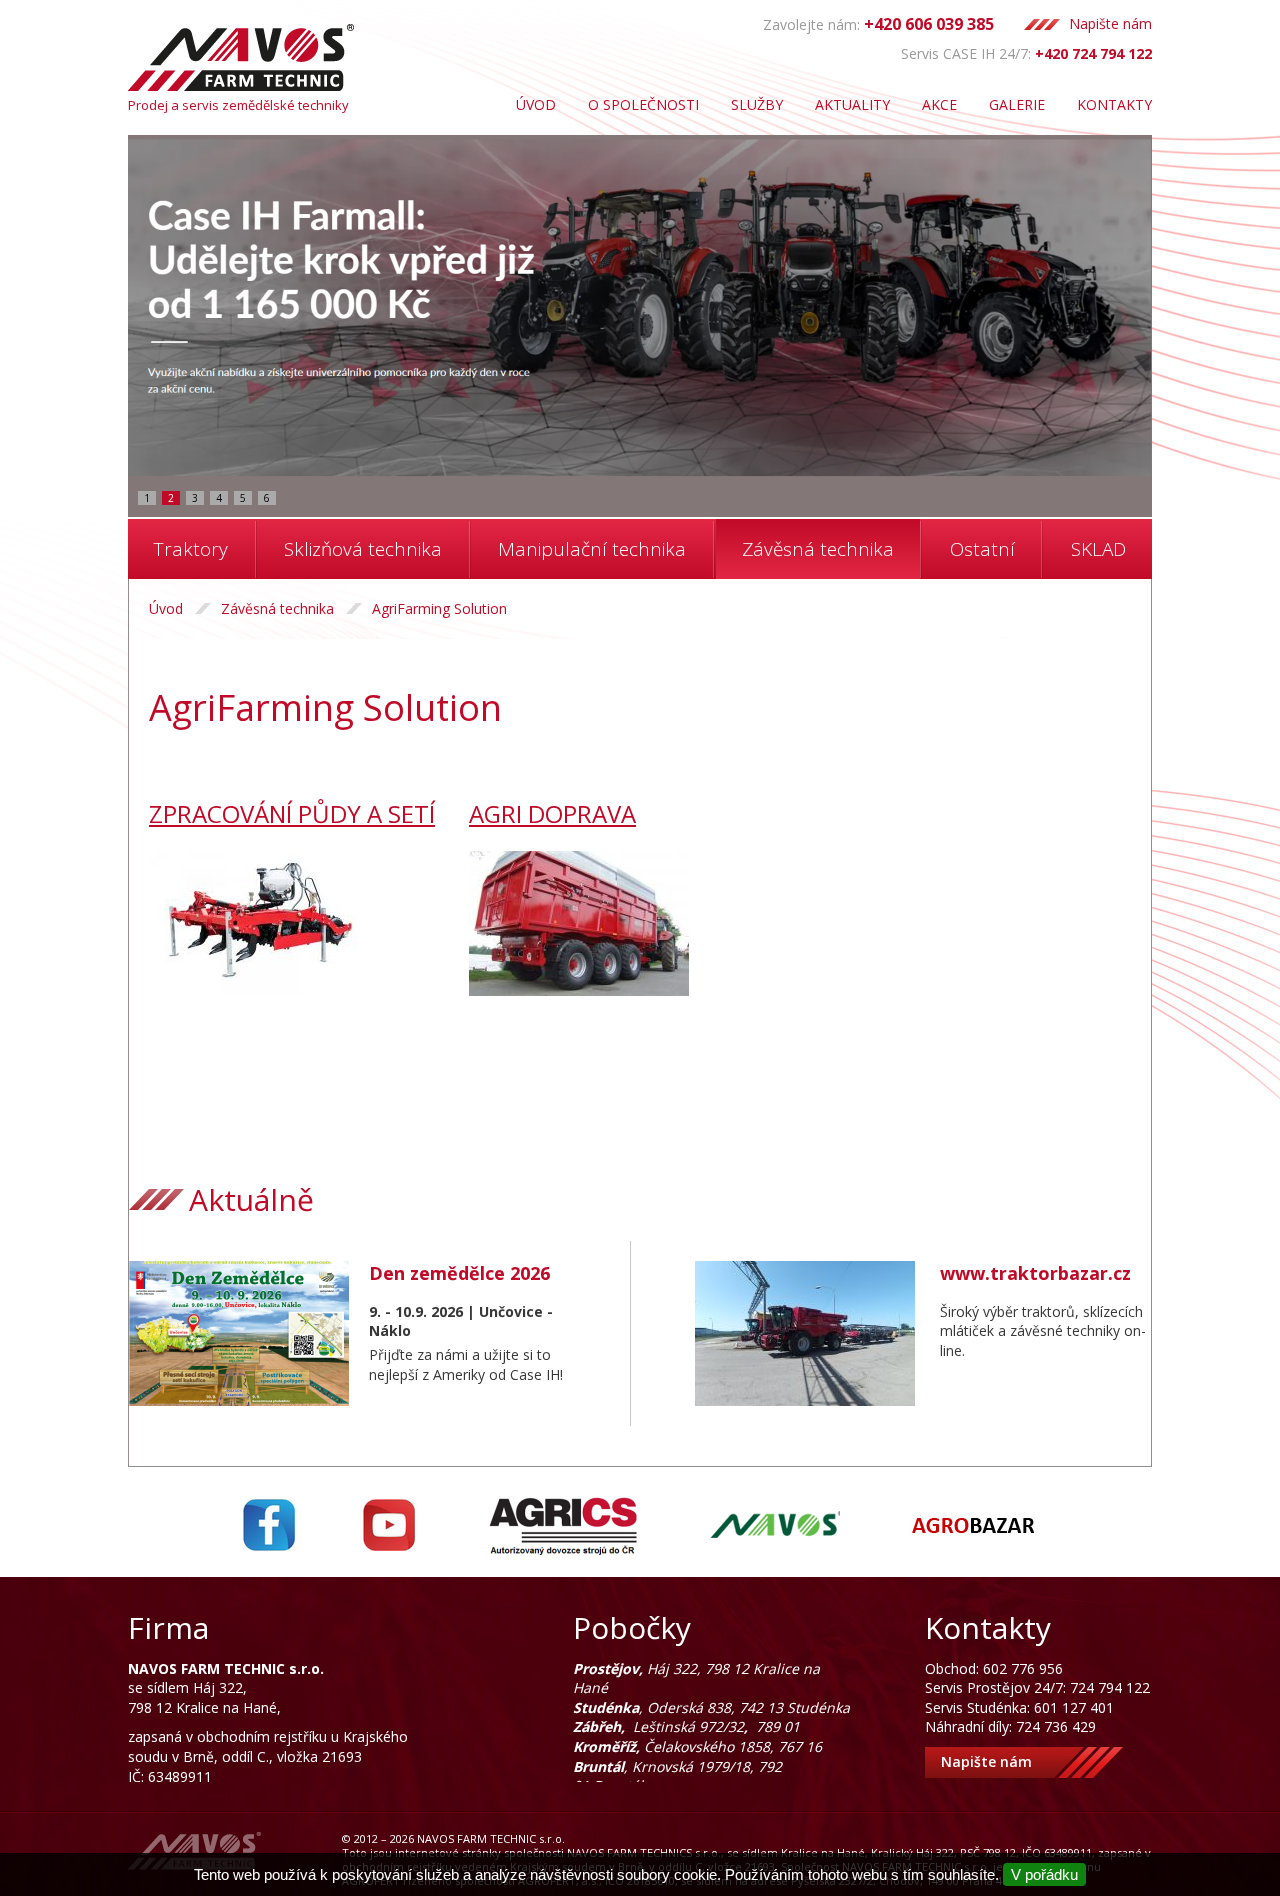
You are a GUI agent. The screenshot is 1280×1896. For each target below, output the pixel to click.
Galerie (1017, 104)
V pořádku (1044, 1874)
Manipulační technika (592, 549)
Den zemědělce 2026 (459, 1273)
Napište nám (1110, 23)
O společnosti (643, 104)
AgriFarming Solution (439, 608)
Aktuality (852, 104)
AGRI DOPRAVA (552, 813)
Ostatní (982, 549)
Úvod (536, 104)
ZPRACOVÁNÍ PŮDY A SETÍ (292, 813)
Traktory (191, 549)
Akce (939, 104)
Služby (757, 104)
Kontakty (1114, 104)
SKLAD (1098, 549)
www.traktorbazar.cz (1035, 1273)
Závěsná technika (818, 549)
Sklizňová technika (363, 549)
